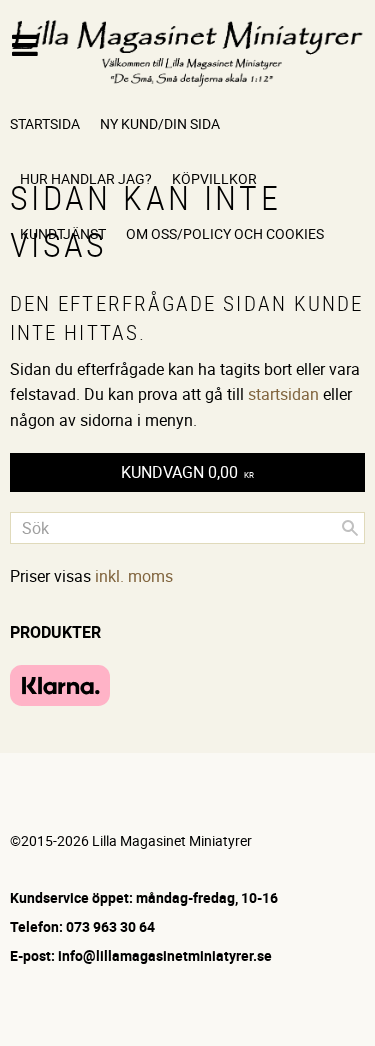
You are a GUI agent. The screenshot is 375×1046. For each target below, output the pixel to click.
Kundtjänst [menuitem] (63, 233)
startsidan (283, 394)
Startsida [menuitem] (45, 123)
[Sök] (350, 528)
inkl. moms (134, 576)
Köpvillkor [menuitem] (214, 178)
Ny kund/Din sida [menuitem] (160, 123)
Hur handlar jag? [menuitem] (86, 178)
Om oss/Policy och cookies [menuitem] (225, 233)
